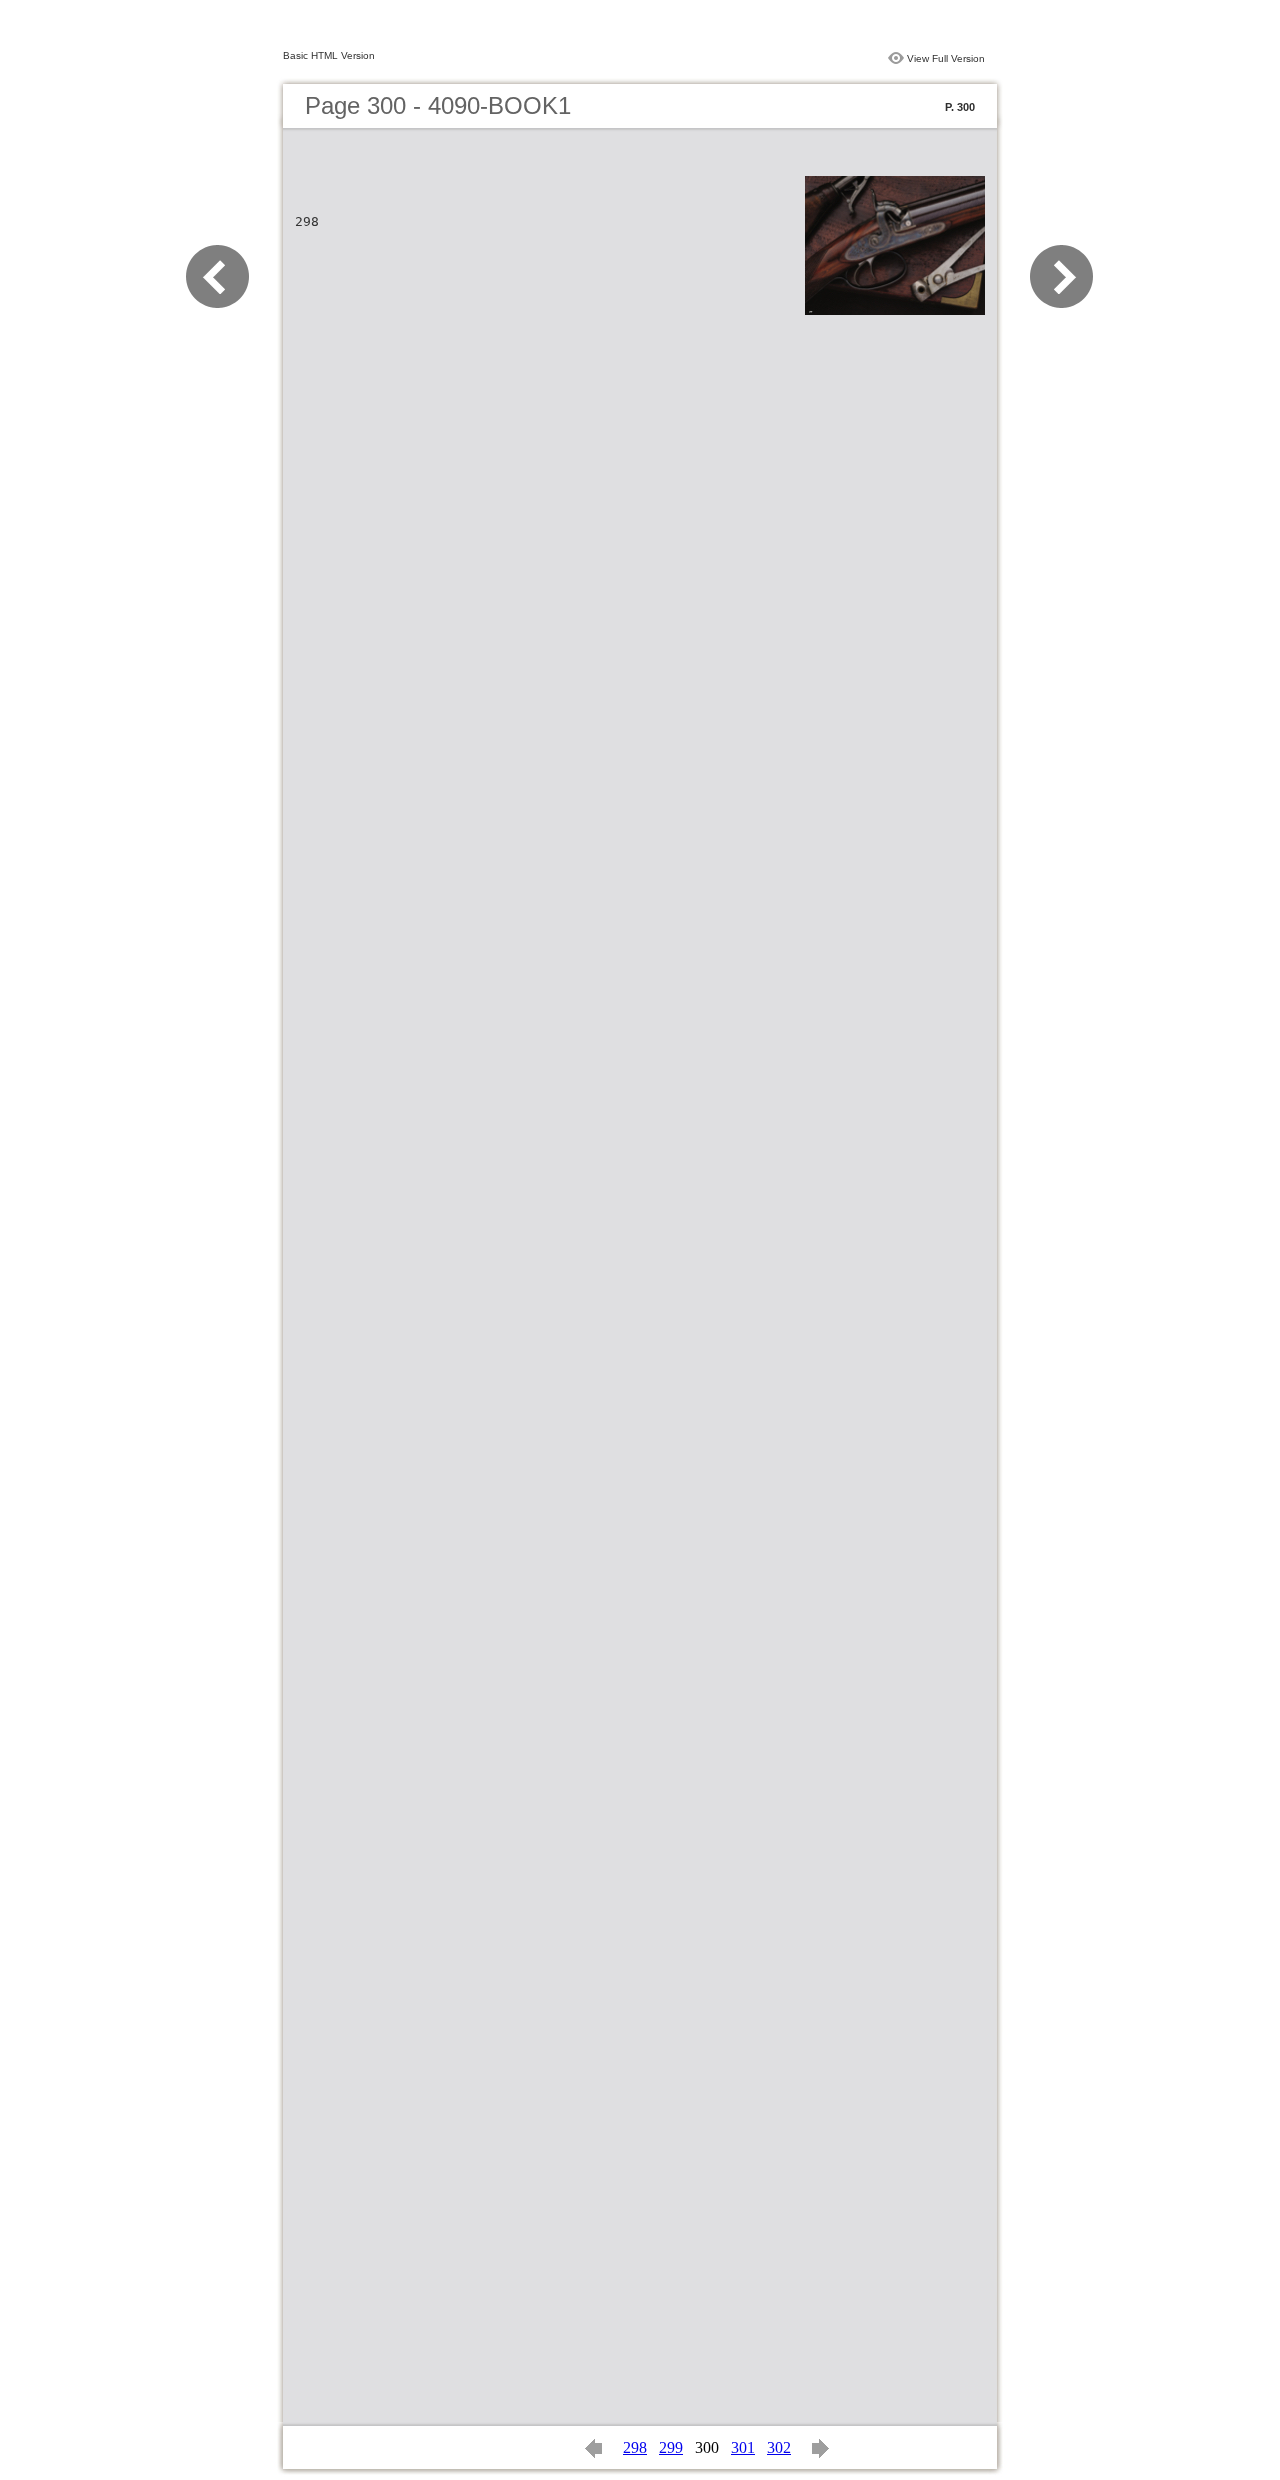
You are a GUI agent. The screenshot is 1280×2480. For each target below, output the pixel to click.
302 (779, 2447)
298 (635, 2447)
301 (743, 2447)
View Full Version (946, 58)
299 (671, 2447)
